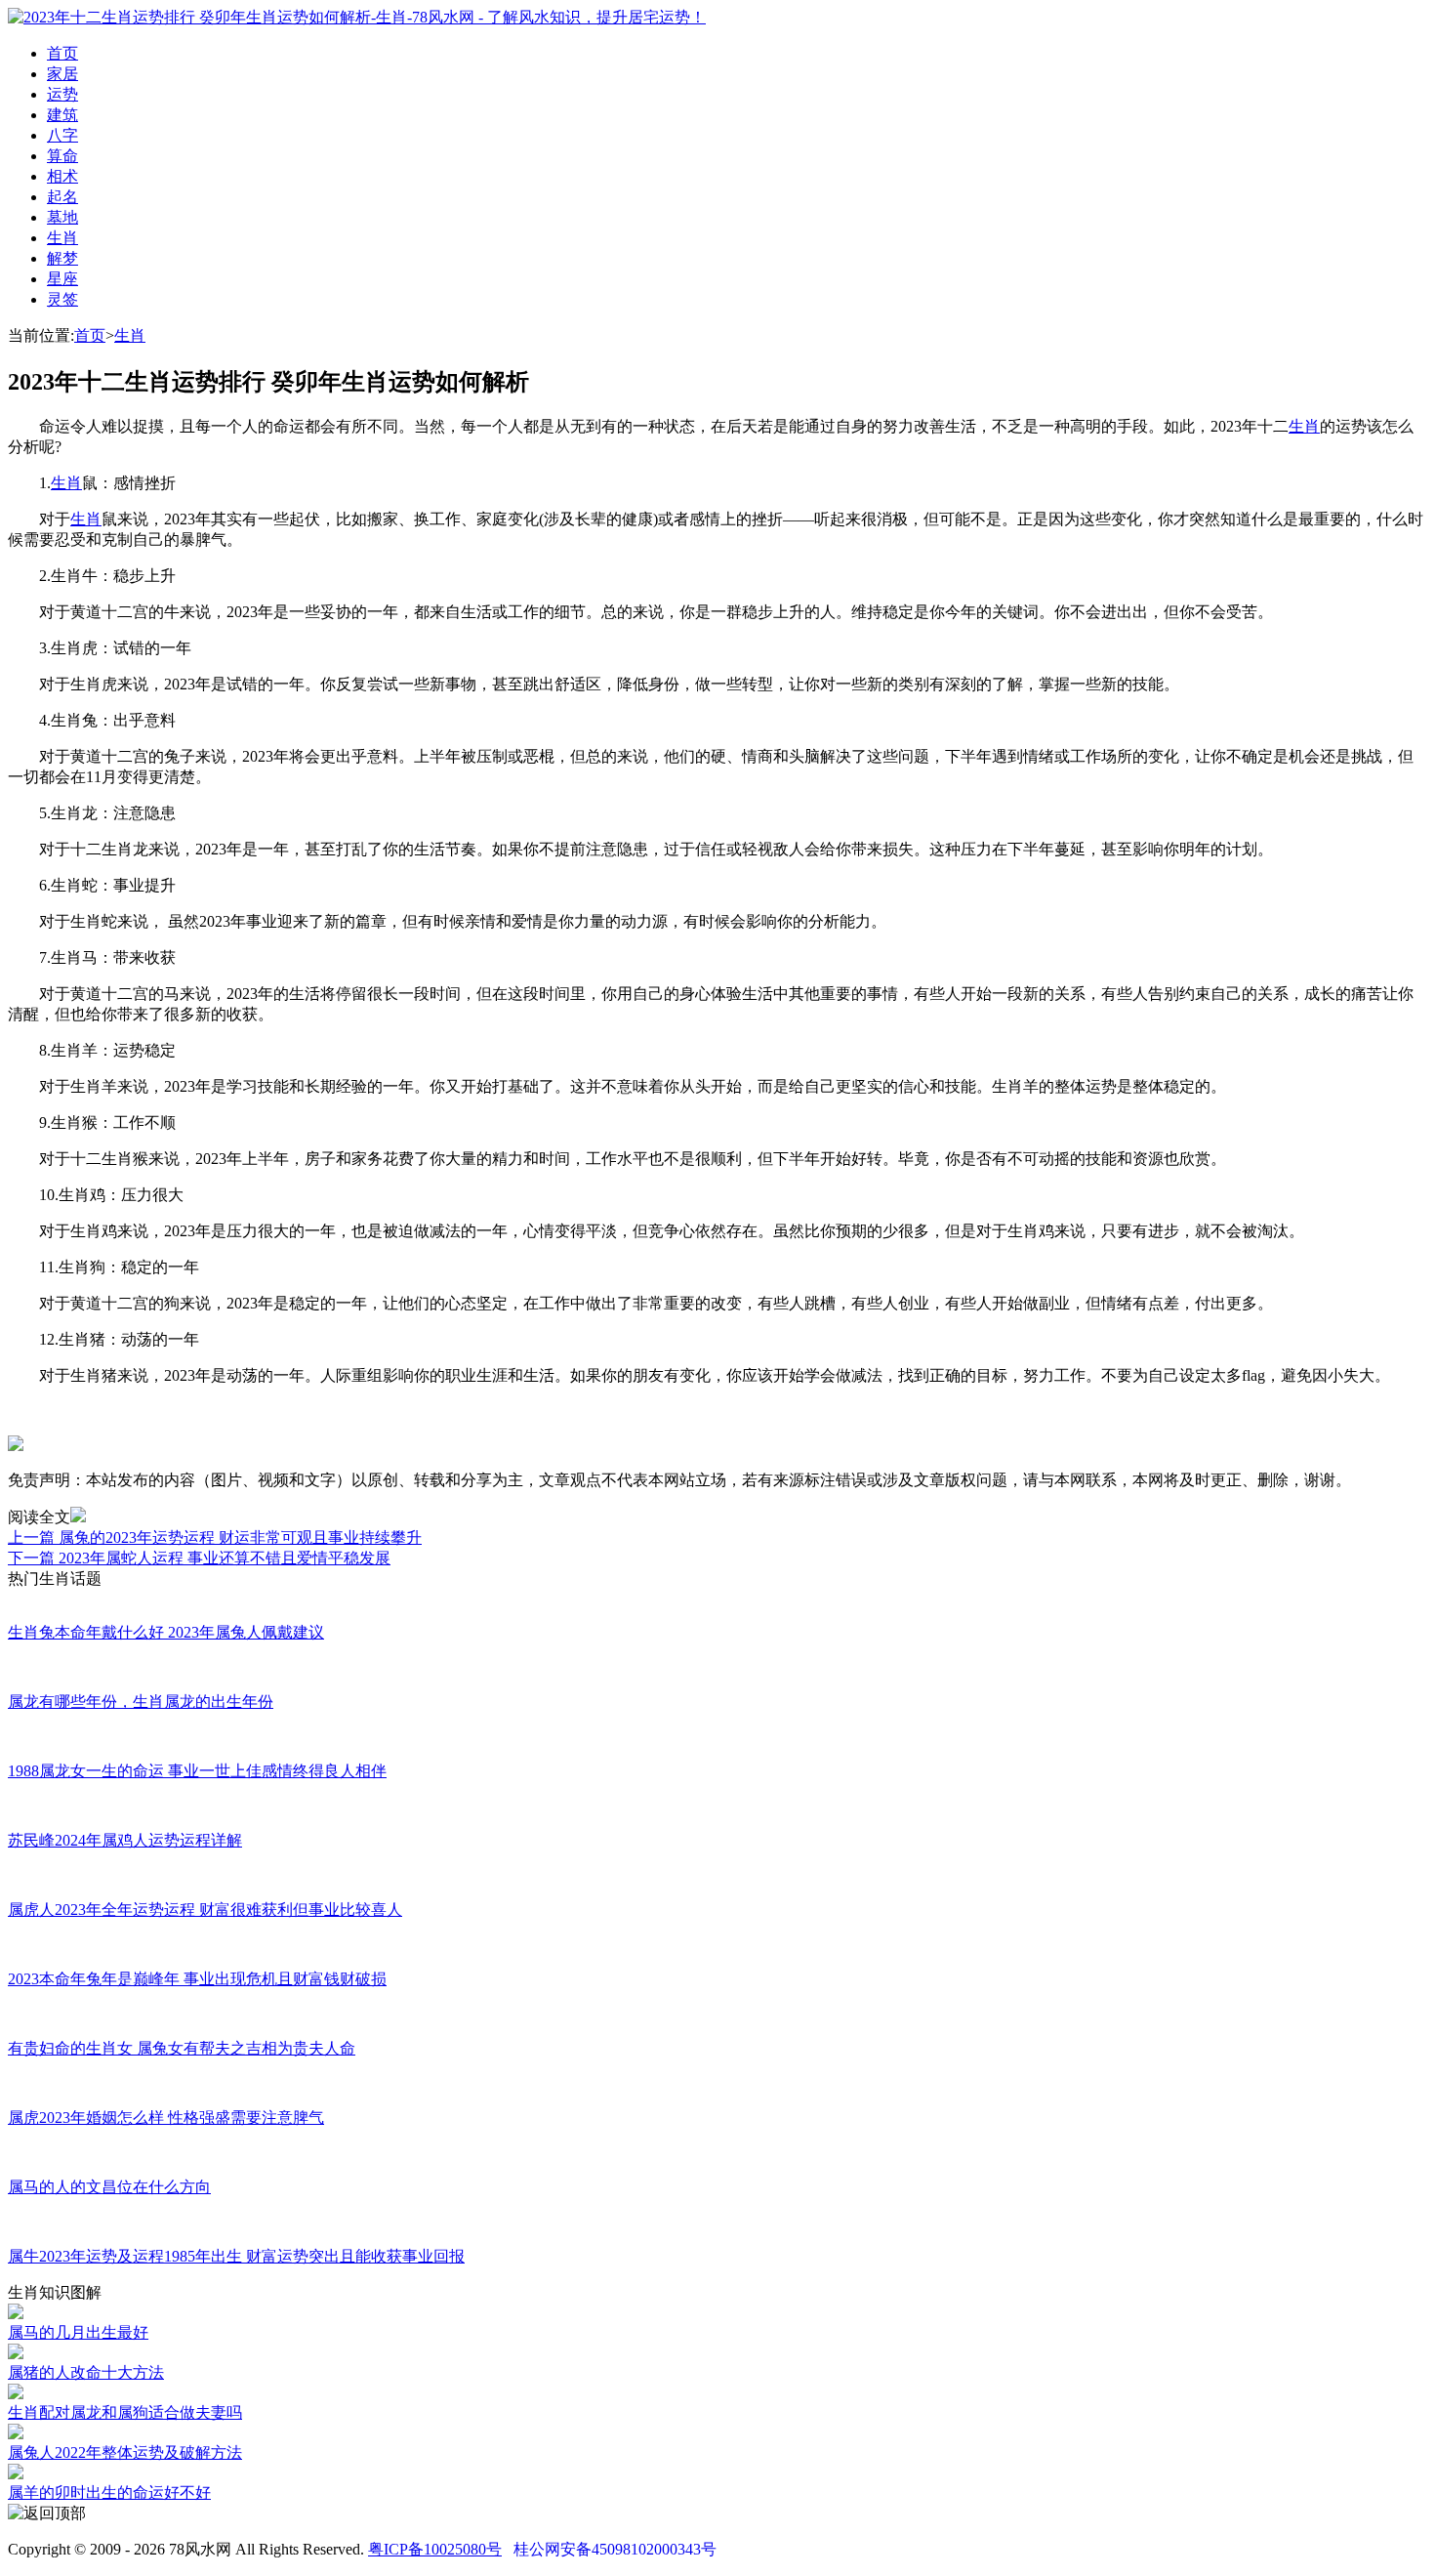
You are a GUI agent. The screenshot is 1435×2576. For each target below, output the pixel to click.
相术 (62, 176)
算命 (62, 156)
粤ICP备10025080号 (435, 2549)
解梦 (62, 258)
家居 (62, 74)
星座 (62, 279)
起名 (62, 197)
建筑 (62, 115)
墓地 (62, 217)
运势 (62, 94)
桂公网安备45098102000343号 (615, 2549)
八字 (62, 135)
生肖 (62, 238)
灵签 (62, 299)
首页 (62, 53)
